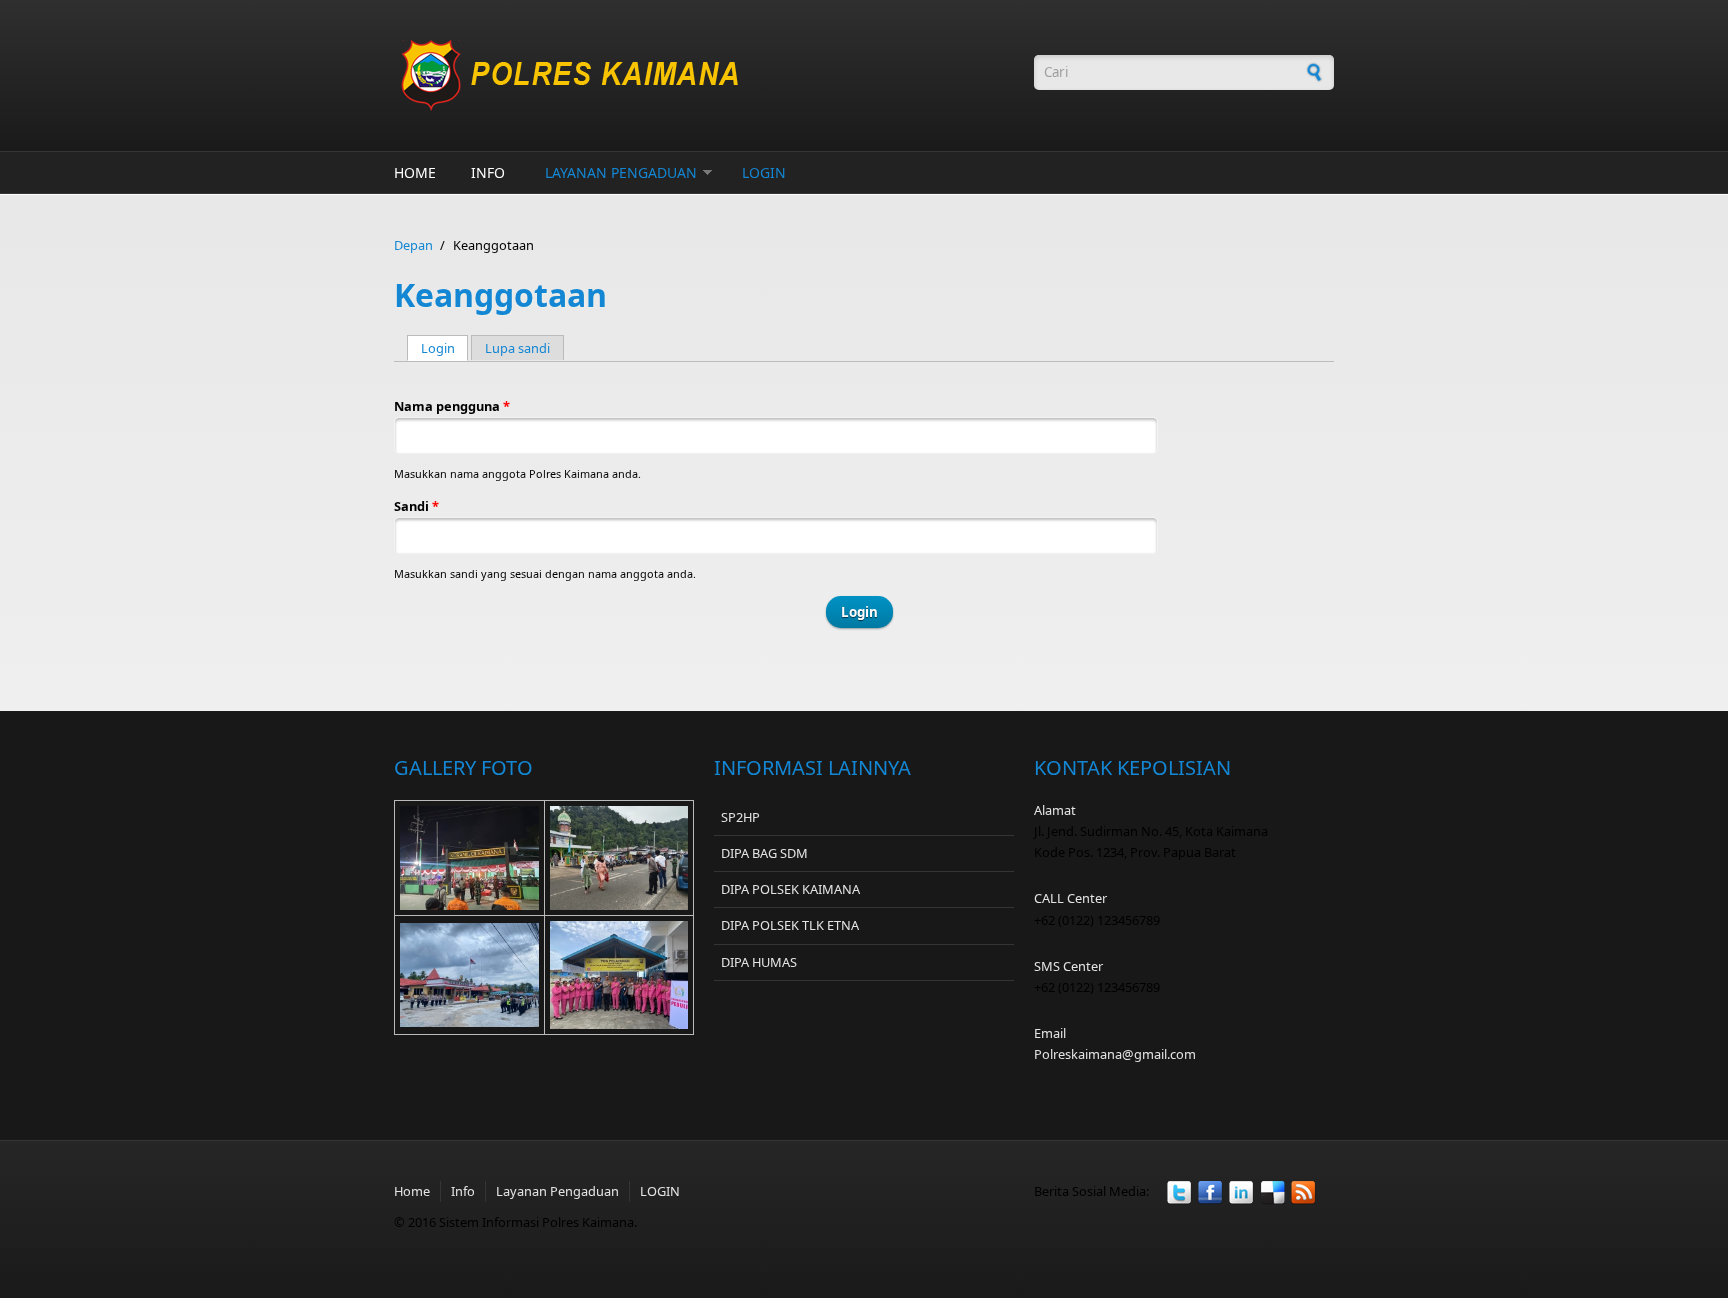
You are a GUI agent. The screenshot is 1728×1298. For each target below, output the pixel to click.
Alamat (1055, 810)
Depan (413, 245)
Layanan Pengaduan (621, 172)
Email (1050, 1033)
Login (445, 348)
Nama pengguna (452, 406)
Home (415, 172)
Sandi (416, 506)
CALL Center (1070, 898)
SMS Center (1068, 966)
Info (488, 172)
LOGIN (764, 172)
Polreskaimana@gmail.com (1115, 1054)
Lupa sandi (517, 348)
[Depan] (704, 75)
